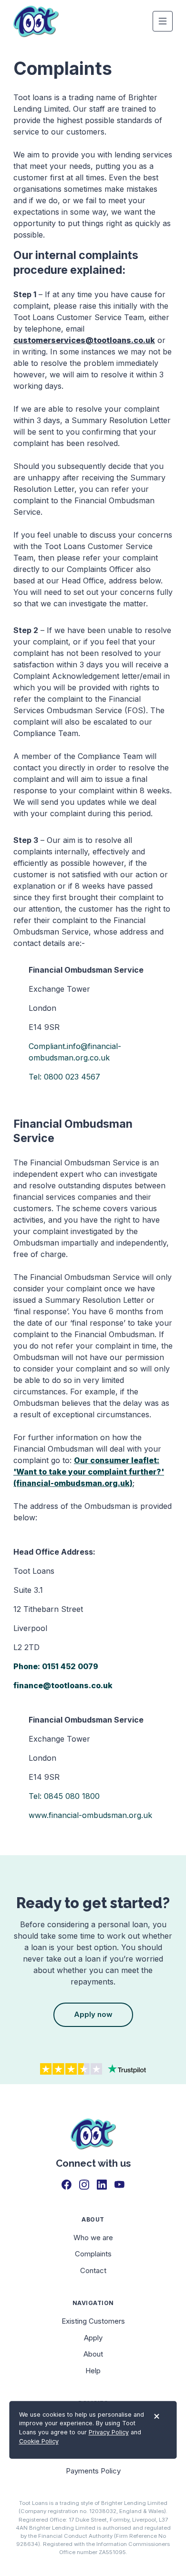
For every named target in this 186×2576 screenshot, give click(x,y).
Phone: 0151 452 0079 (56, 1666)
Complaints (93, 2254)
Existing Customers (93, 2321)
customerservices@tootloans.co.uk (84, 340)
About (93, 2354)
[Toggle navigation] (163, 21)
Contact (93, 2270)
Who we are (93, 2238)
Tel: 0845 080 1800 (64, 1796)
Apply (93, 2338)
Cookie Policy (39, 2441)
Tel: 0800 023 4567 (64, 1077)
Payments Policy (93, 2471)
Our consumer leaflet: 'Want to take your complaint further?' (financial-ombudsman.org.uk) (89, 1472)
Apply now (93, 2014)
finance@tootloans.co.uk (63, 1685)
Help (93, 2371)
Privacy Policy (109, 2433)
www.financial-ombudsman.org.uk (90, 1815)
